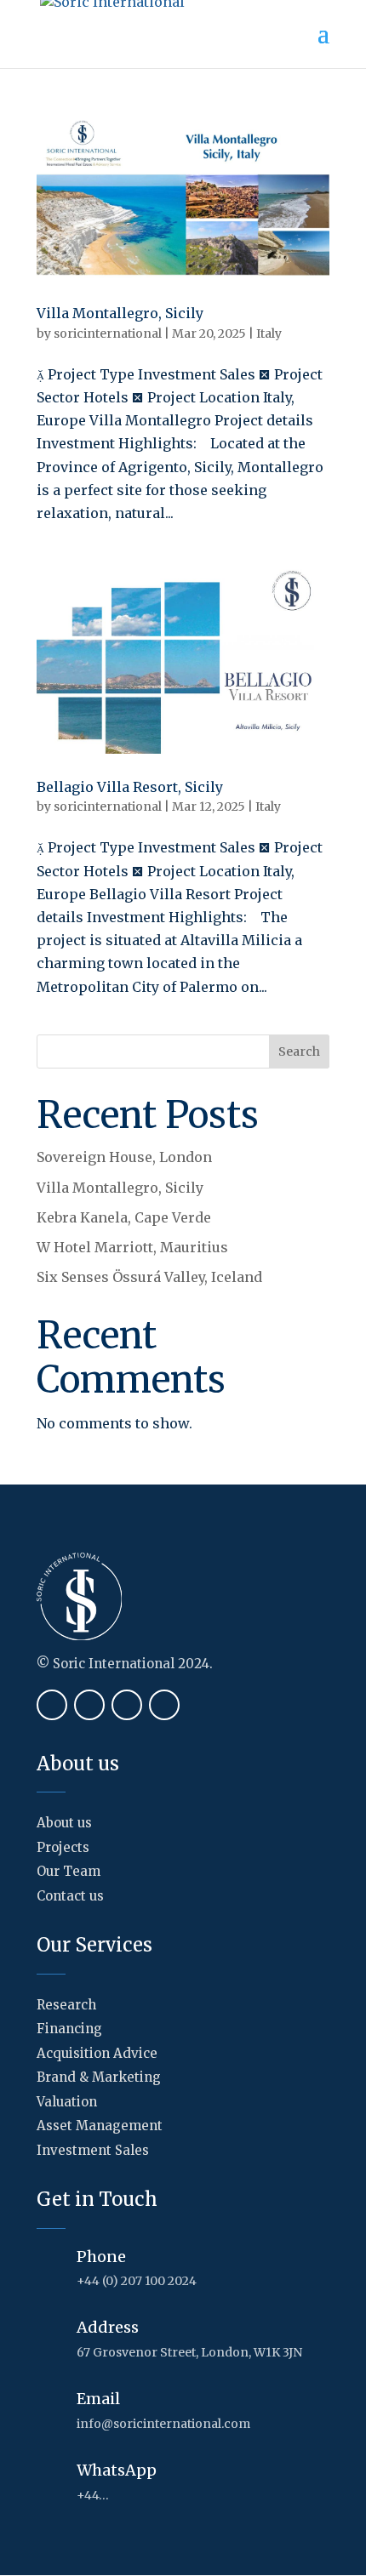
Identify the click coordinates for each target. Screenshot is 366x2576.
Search (299, 1051)
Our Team (69, 1871)
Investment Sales (93, 2150)
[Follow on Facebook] (52, 1705)
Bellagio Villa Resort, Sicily (130, 787)
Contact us (70, 1896)
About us (64, 1823)
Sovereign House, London (124, 1157)
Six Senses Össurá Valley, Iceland (149, 1277)
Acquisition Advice (97, 2053)
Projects (63, 1847)
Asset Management (100, 2126)
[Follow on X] (89, 1705)
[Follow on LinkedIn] (127, 1705)
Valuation (67, 2102)
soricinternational (108, 333)
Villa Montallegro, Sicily (120, 313)
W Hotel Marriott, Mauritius (132, 1247)
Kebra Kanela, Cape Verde (124, 1217)
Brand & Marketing (99, 2077)
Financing (69, 2029)
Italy (269, 333)
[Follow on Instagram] (164, 1705)
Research (66, 2005)
